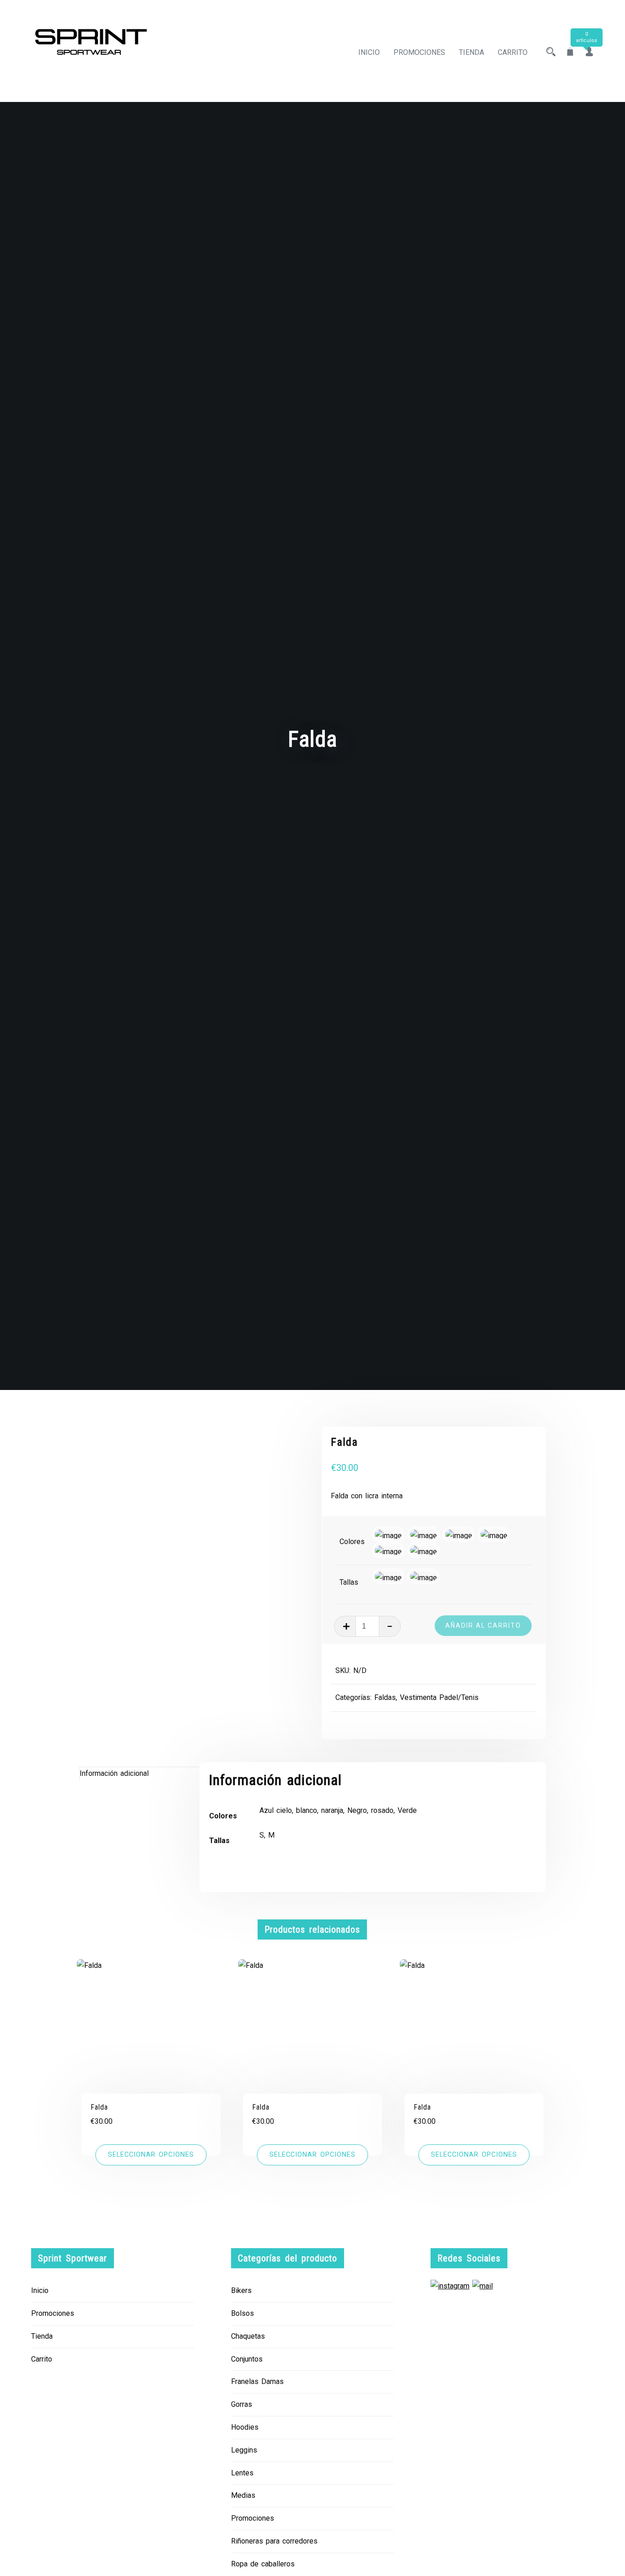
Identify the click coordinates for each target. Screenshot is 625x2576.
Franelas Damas (257, 2381)
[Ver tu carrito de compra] (570, 52)
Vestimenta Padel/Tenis (439, 1697)
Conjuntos (247, 2359)
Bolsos (242, 2313)
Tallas (349, 1582)
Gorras (242, 2404)
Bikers (241, 2290)
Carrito (513, 52)
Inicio (369, 52)
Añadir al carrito (483, 1625)
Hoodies (245, 2427)
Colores (352, 1542)
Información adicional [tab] (114, 1773)
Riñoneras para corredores (274, 2541)
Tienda (471, 52)
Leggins (244, 2450)
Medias (243, 2495)
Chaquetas (248, 2336)
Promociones (419, 52)
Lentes (242, 2473)
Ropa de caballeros (263, 2564)
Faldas (385, 1697)
